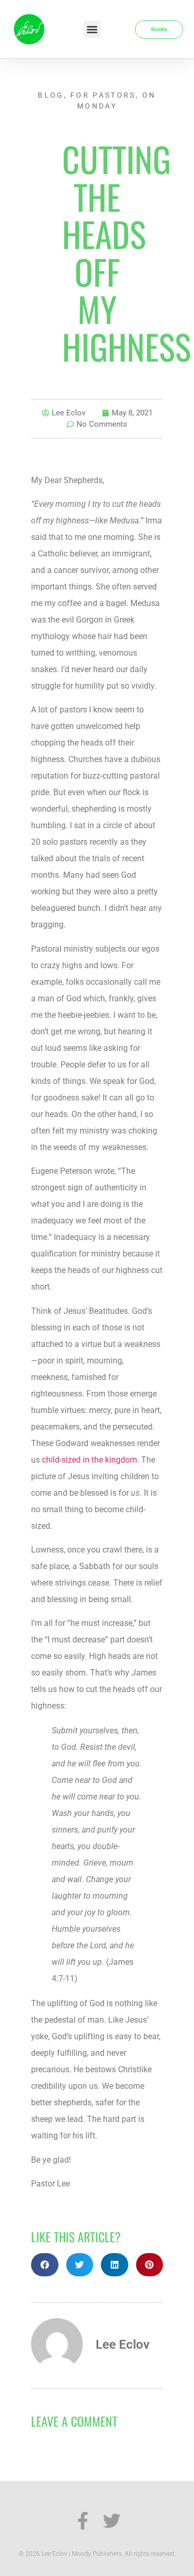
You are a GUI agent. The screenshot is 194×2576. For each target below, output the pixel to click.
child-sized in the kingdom (89, 1460)
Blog (51, 95)
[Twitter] (112, 2521)
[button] (92, 29)
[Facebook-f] (83, 2521)
